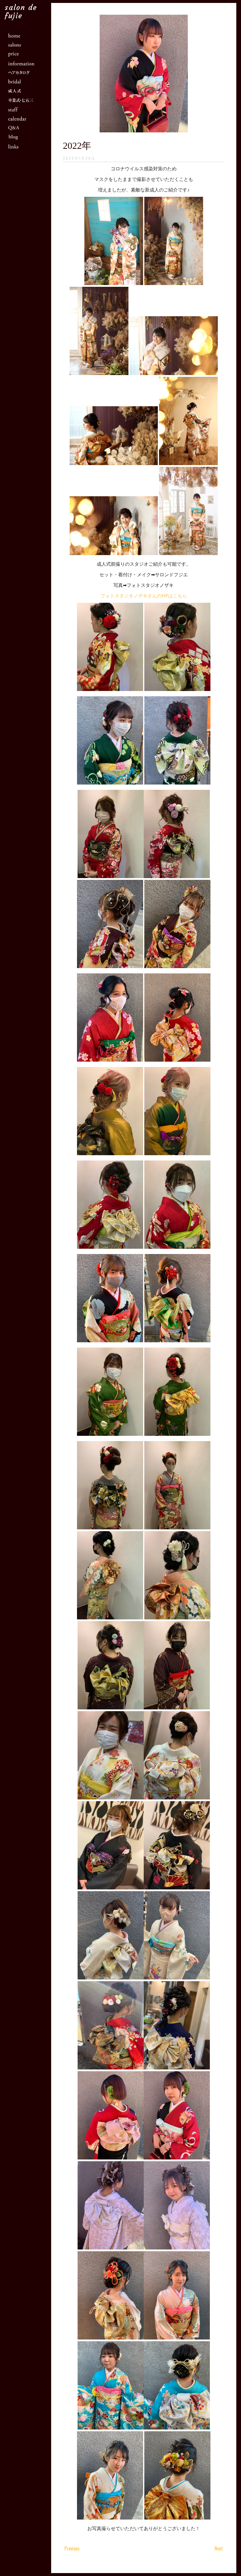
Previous (72, 2548)
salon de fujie (21, 12)
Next (219, 2548)
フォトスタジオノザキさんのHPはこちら (144, 596)
